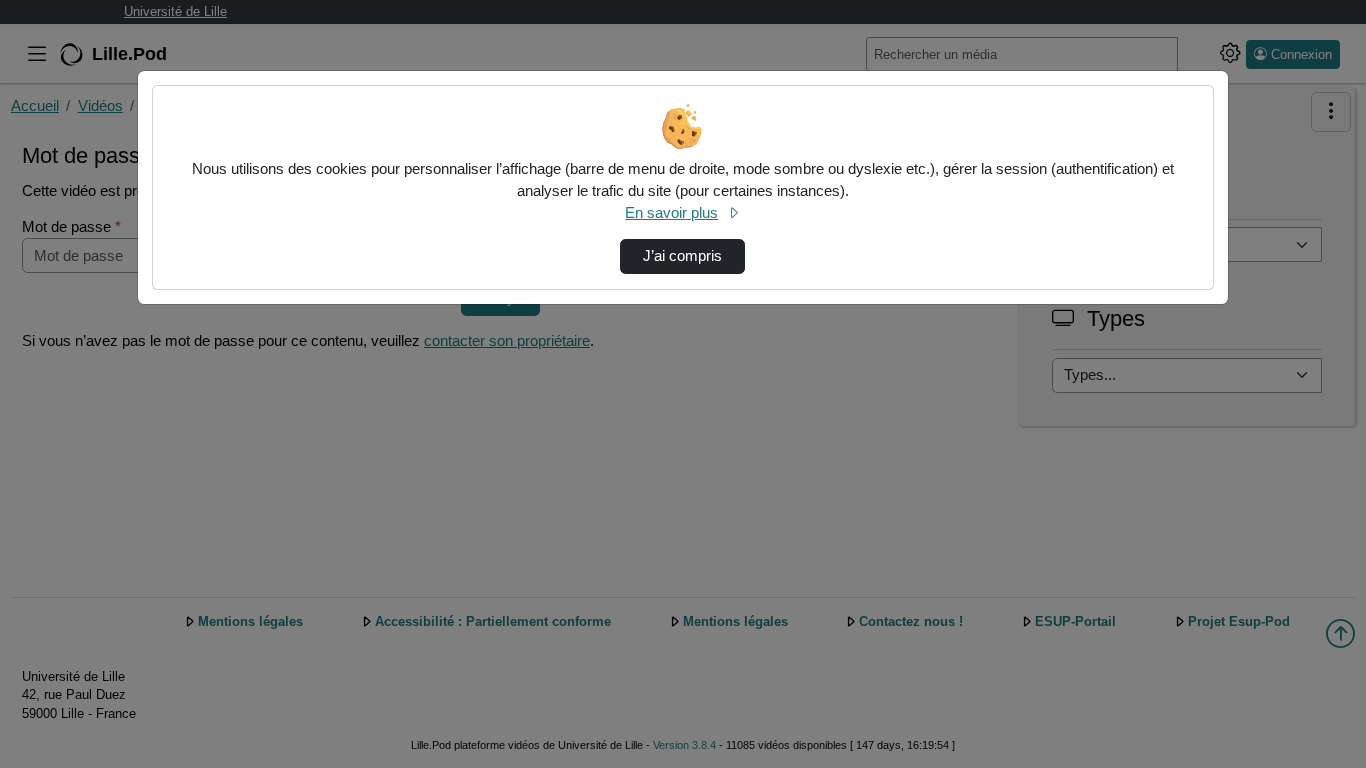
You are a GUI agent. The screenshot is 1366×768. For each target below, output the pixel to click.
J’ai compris (682, 256)
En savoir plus (671, 213)
